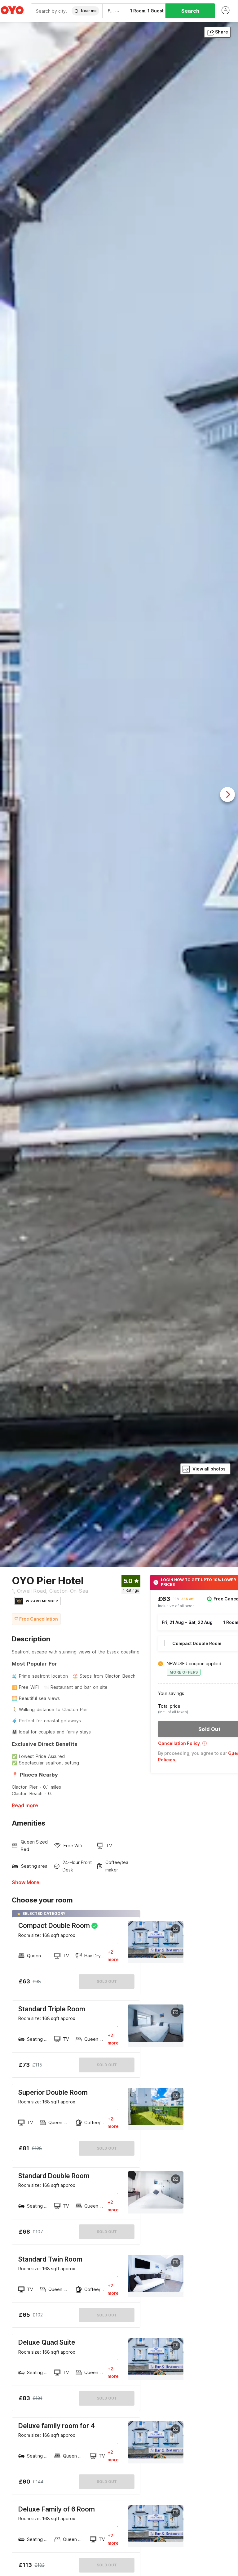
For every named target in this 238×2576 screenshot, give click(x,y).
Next (227, 794)
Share (222, 32)
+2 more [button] (113, 1956)
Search (190, 11)
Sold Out (107, 2065)
